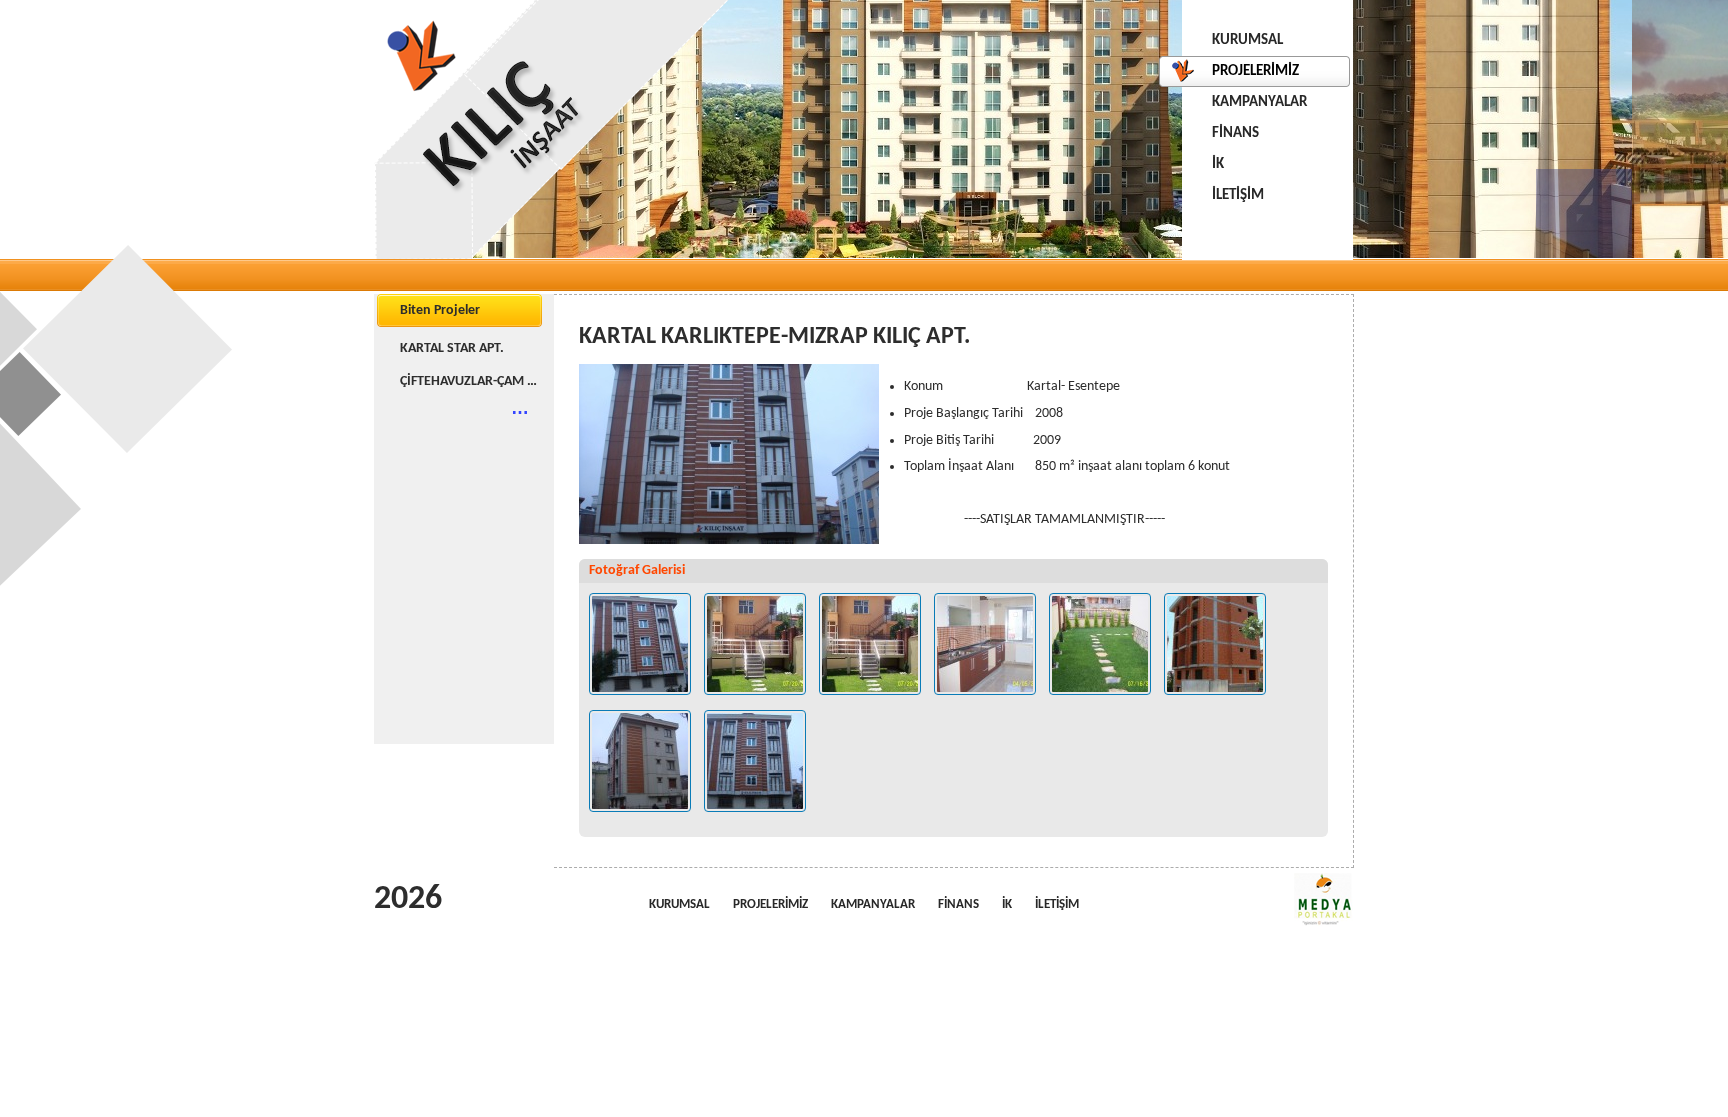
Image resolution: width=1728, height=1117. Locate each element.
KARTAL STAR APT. (452, 348)
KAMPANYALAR (1259, 102)
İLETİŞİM (1238, 195)
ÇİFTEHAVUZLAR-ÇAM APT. (472, 381)
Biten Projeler (440, 310)
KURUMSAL (1247, 40)
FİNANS (1235, 133)
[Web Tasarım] (1324, 899)
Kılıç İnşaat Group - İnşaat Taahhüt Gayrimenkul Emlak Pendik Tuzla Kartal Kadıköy (551, 129)
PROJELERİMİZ (1255, 71)
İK (1218, 164)
